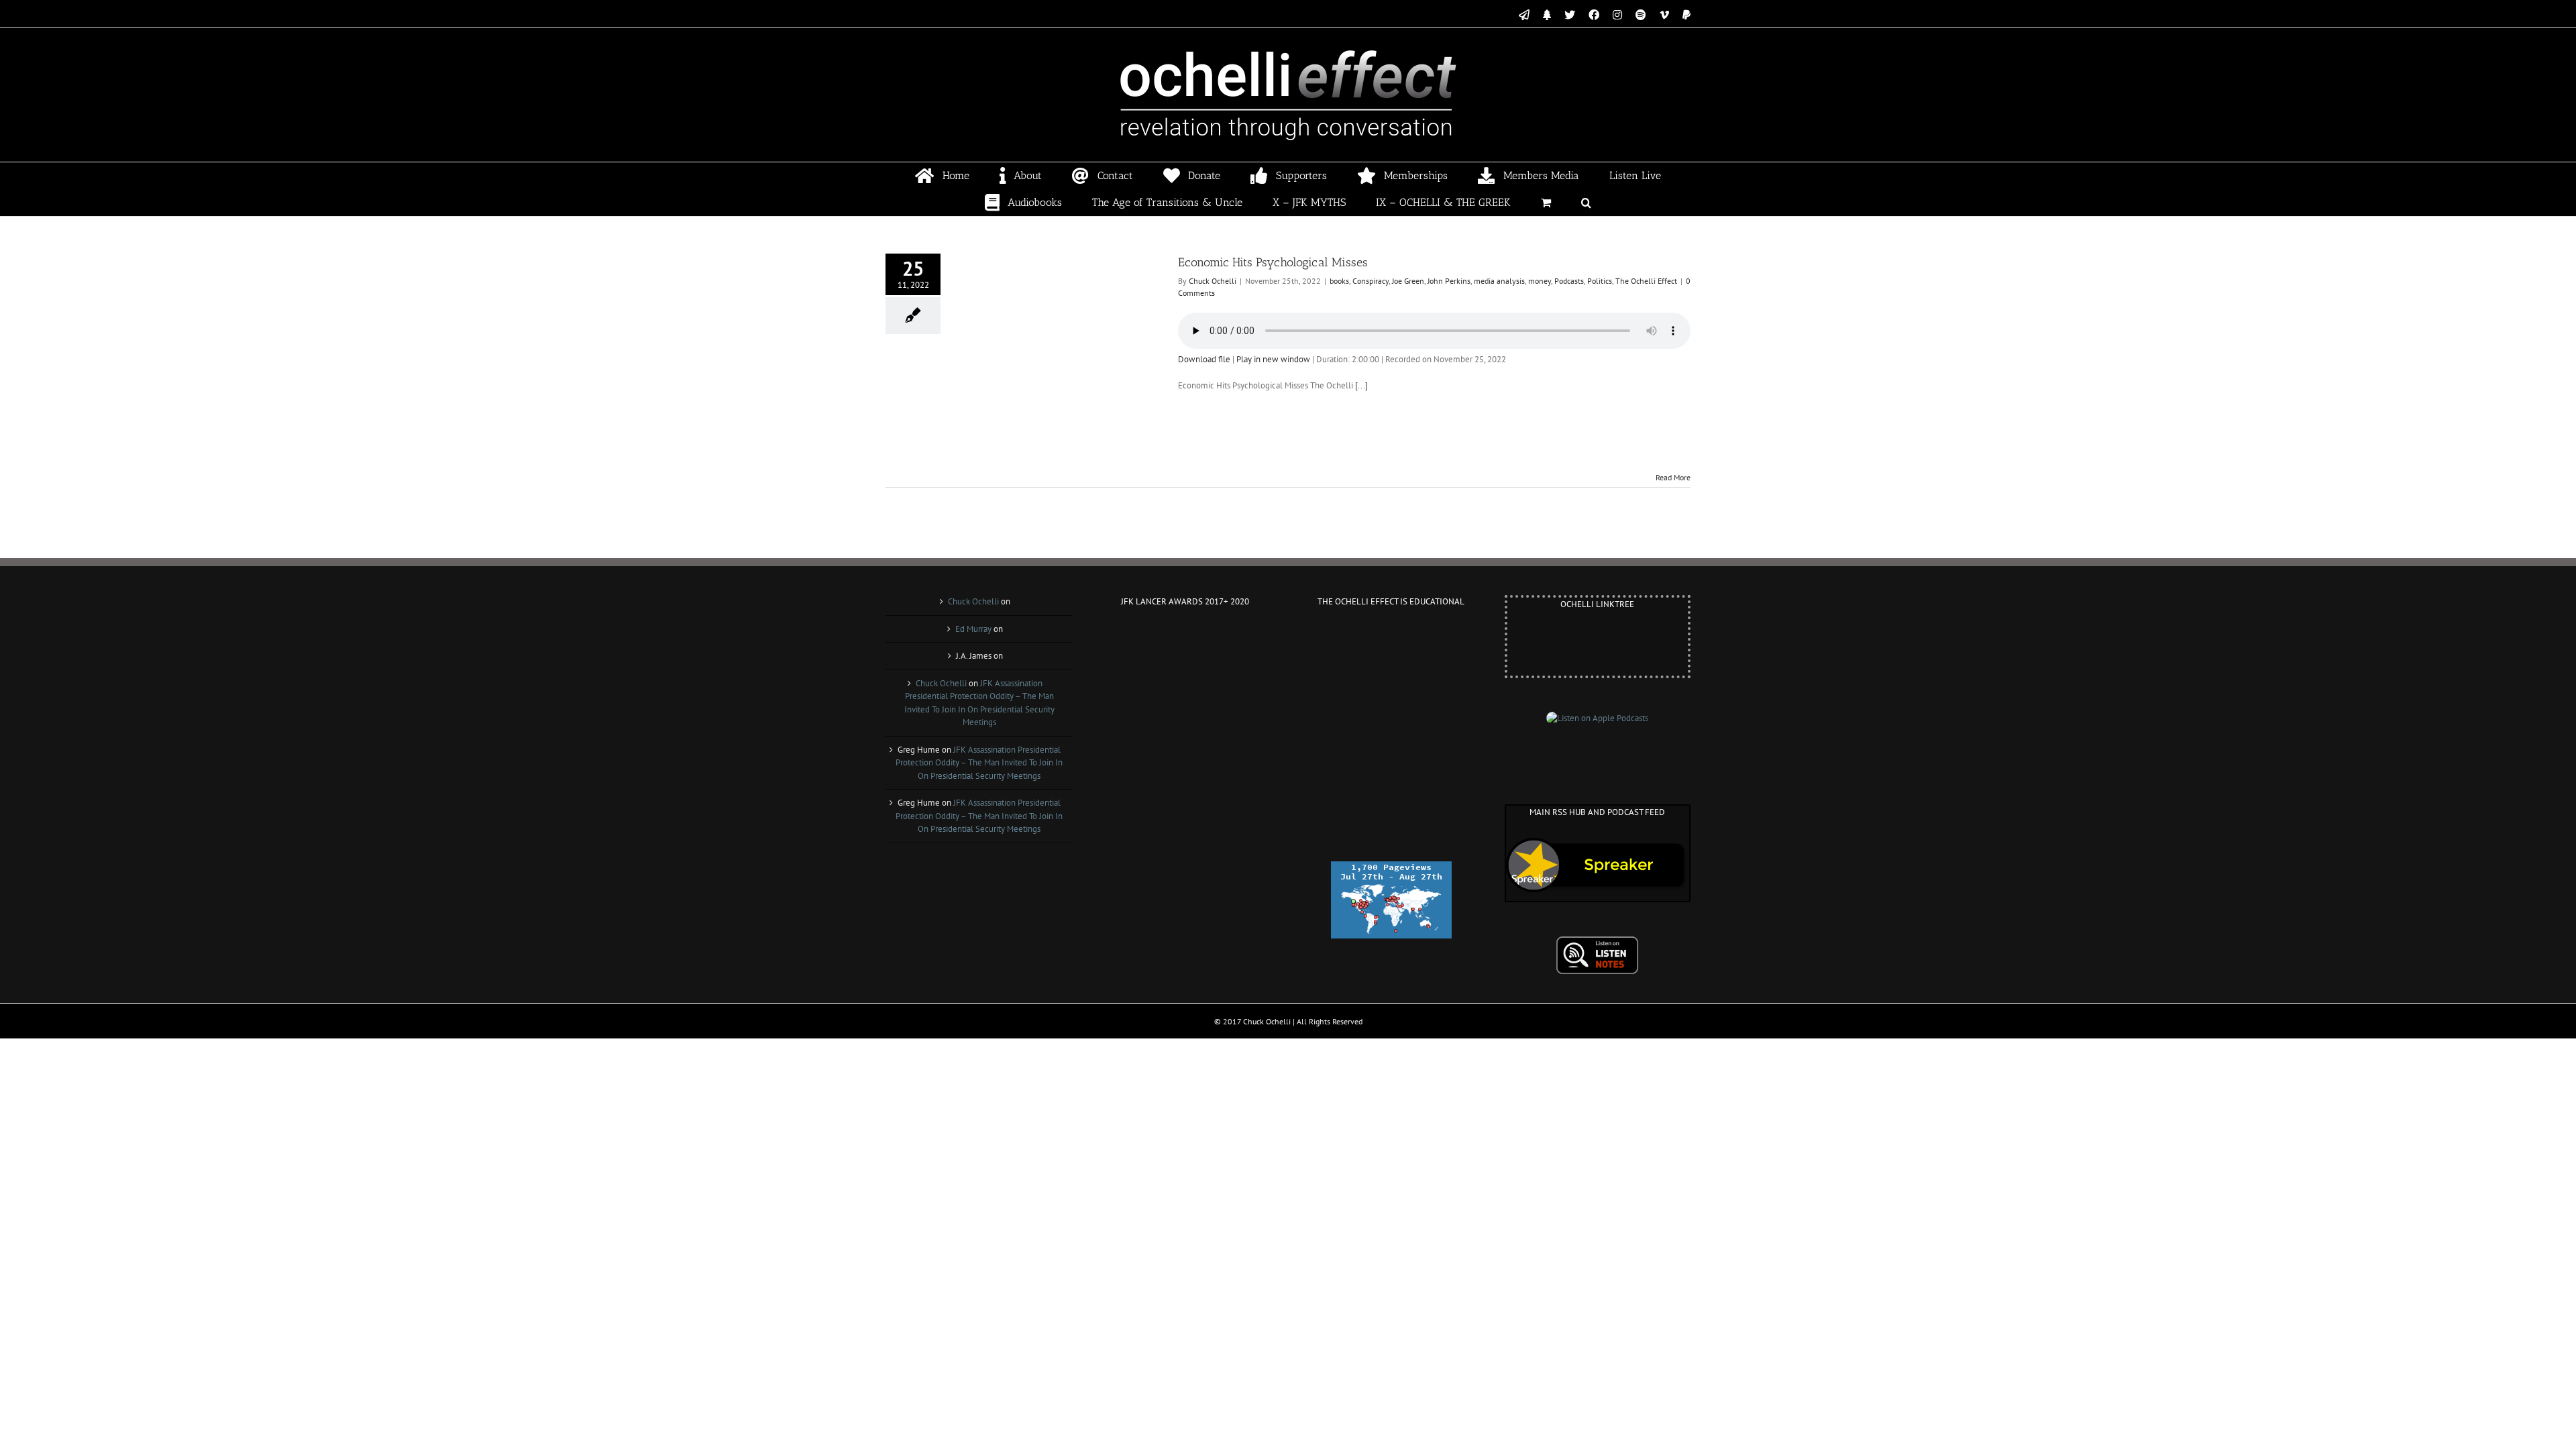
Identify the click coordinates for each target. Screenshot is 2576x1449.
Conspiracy (1371, 281)
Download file (1204, 359)
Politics (1600, 281)
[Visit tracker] (1391, 868)
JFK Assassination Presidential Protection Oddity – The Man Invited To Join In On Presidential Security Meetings (979, 763)
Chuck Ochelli (1213, 281)
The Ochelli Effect (1646, 281)
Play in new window (1273, 359)
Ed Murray (973, 629)
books (1339, 281)
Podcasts (1569, 281)
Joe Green (1408, 281)
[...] (1361, 385)
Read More (1673, 477)
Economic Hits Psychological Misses (1273, 262)
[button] (1587, 203)
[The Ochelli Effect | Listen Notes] (1597, 942)
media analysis (1499, 281)
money (1540, 281)
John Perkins (1449, 281)
